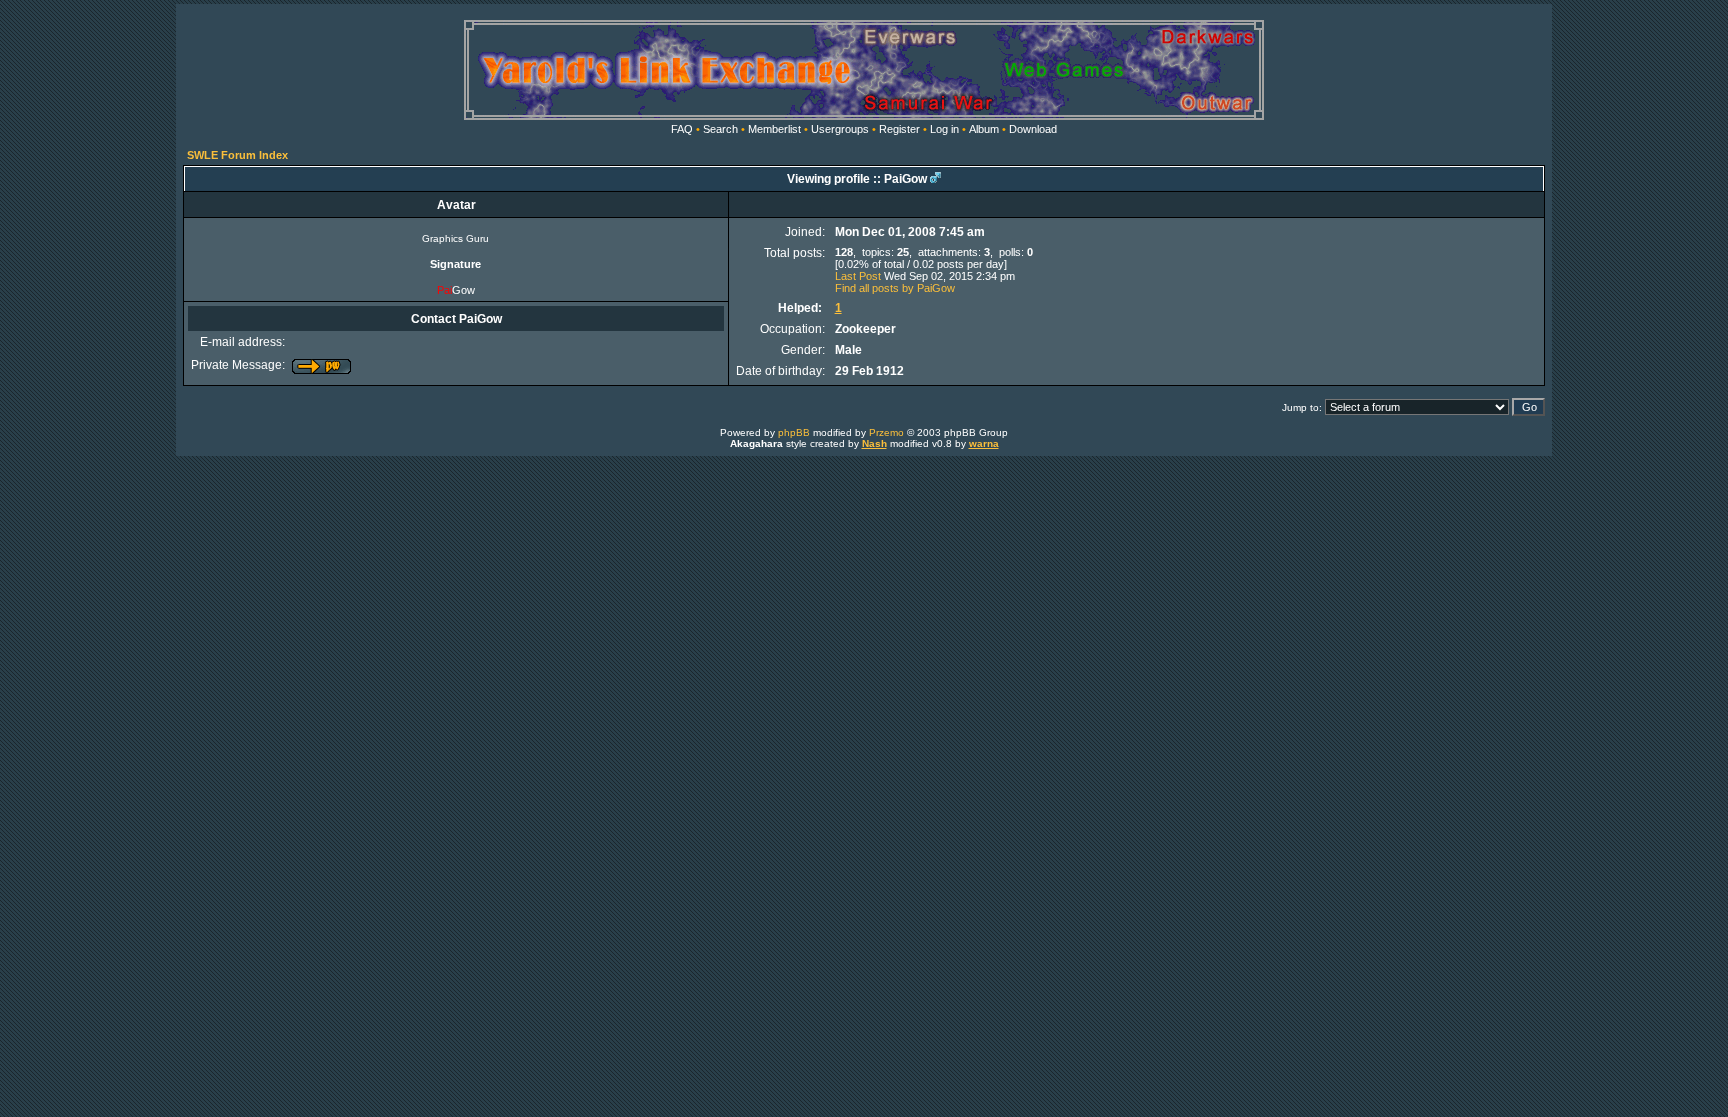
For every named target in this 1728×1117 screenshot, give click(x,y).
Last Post (858, 276)
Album (984, 129)
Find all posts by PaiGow (895, 288)
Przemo (886, 432)
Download (1033, 129)
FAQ (682, 129)
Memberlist (774, 129)
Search (720, 129)
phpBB (794, 432)
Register (899, 129)
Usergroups (840, 129)
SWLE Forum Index (237, 155)
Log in (944, 129)
